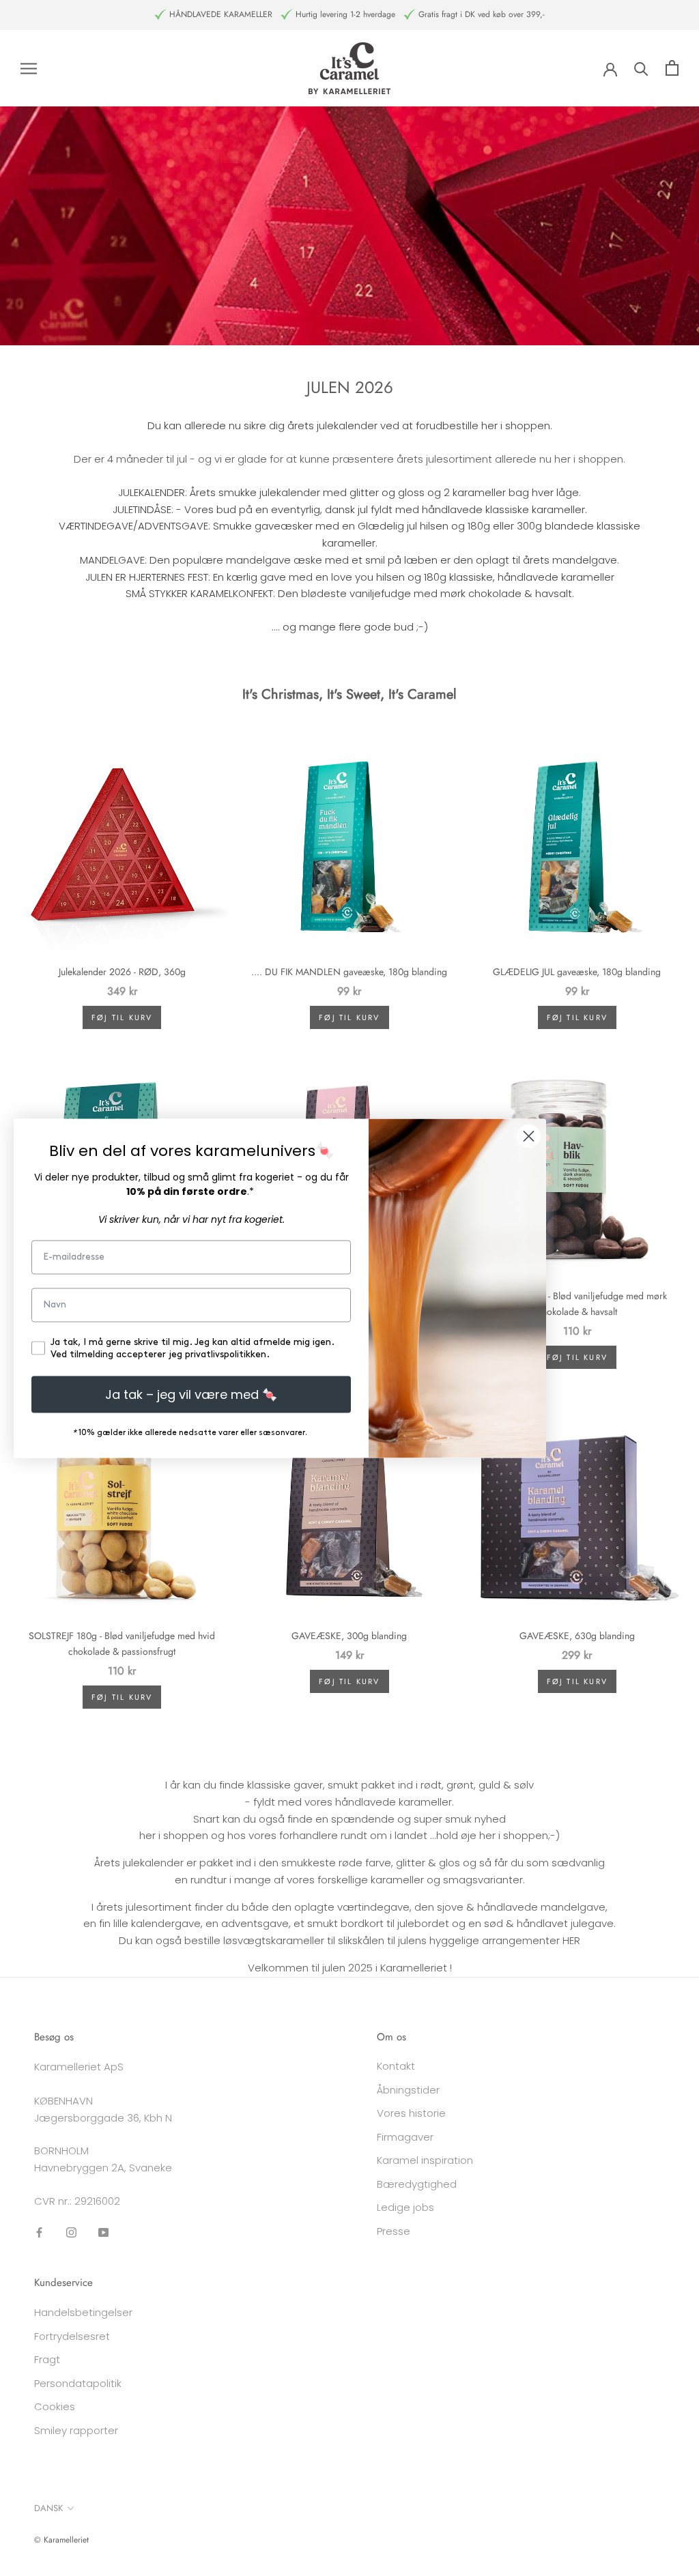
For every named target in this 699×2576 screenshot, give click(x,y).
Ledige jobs (405, 2207)
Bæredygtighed (417, 2184)
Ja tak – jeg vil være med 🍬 (191, 1394)
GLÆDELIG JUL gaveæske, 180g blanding (577, 972)
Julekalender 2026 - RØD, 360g (122, 972)
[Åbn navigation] (29, 68)
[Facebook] (39, 2232)
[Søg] (641, 68)
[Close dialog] (529, 1136)
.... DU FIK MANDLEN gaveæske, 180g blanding (349, 972)
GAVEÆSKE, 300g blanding (349, 1636)
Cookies (55, 2406)
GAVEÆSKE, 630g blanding (577, 1636)
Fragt (47, 2359)
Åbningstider (408, 2090)
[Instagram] (71, 2232)
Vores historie (411, 2113)
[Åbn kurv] (672, 68)
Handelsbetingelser (83, 2312)
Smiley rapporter (76, 2430)
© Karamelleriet (61, 2540)
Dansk (48, 2508)
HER (571, 1940)
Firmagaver (405, 2137)
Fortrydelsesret (72, 2336)
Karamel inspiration (425, 2160)
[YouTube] (103, 2232)
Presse (394, 2231)
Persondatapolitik (78, 2383)
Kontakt (396, 2066)
